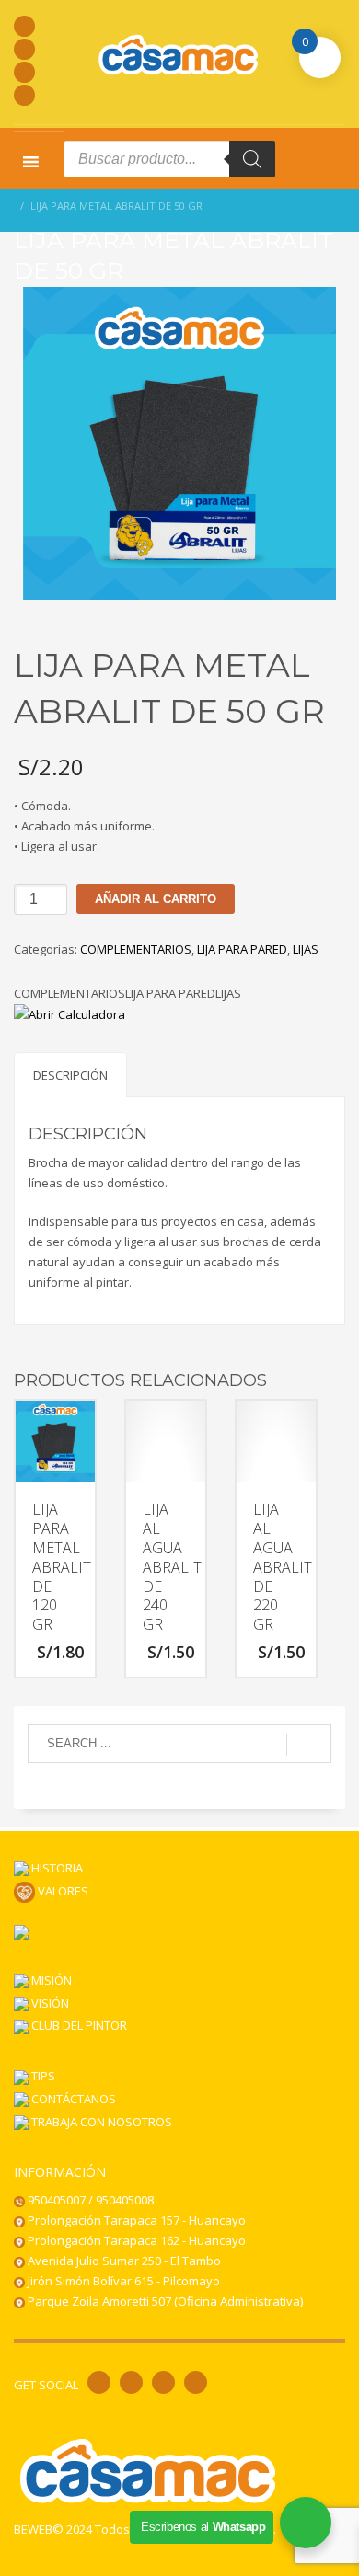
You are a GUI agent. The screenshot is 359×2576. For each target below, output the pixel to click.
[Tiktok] (24, 95)
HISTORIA (56, 1868)
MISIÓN (50, 1980)
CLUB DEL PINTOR (78, 2025)
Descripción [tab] (70, 1075)
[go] (309, 1745)
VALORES (62, 1891)
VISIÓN (49, 2003)
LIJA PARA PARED (242, 949)
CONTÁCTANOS (72, 2099)
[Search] (252, 159)
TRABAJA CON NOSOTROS (100, 2122)
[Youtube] (24, 72)
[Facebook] (24, 26)
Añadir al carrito (156, 899)
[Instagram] (24, 49)
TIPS (42, 2076)
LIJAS (306, 949)
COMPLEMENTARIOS (136, 949)
